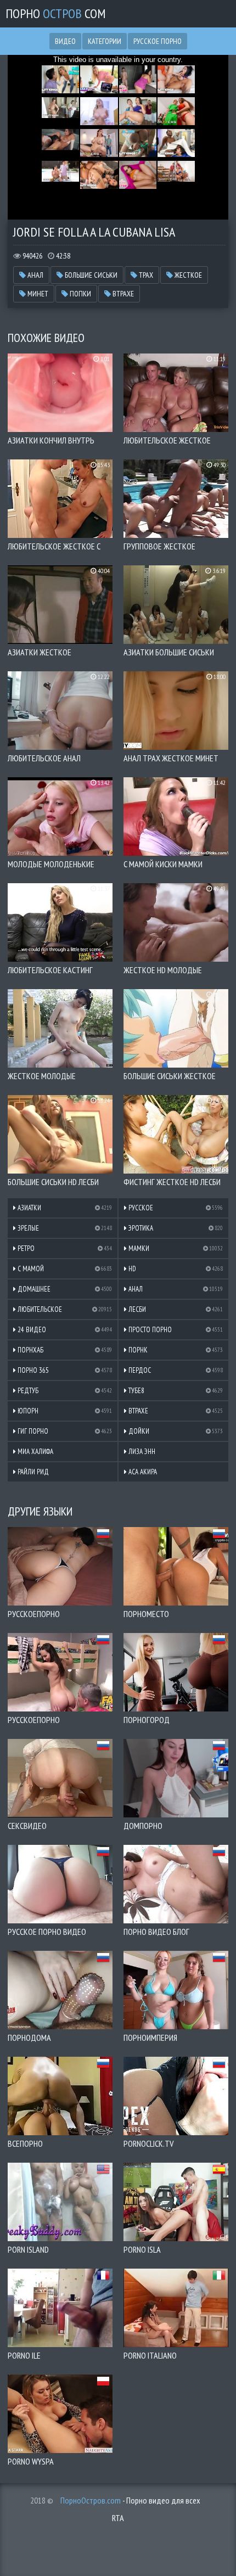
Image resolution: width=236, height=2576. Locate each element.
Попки (80, 294)
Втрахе (122, 294)
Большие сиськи (90, 275)
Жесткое (187, 275)
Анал (35, 275)
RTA (118, 2518)
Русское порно (158, 41)
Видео (65, 41)
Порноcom (56, 13)
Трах (145, 275)
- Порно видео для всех (130, 2500)
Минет (37, 294)
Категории (105, 41)
